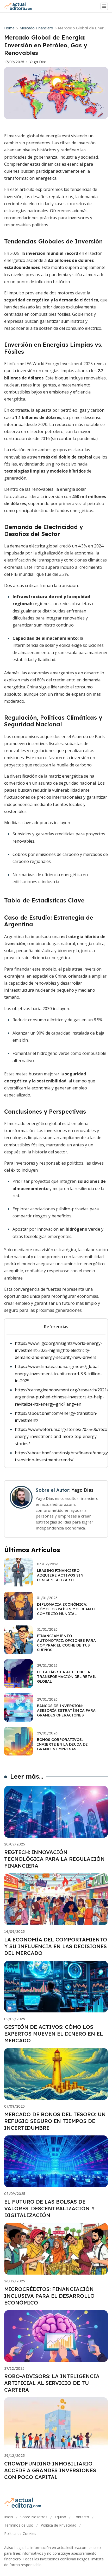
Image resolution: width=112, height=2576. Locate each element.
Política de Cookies (20, 2533)
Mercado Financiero (36, 28)
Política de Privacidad (58, 2525)
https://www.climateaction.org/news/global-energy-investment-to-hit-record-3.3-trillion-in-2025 (58, 1373)
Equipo (60, 2517)
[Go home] (20, 6)
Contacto (81, 2517)
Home (9, 28)
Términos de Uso (19, 2525)
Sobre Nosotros (34, 2517)
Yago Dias (38, 62)
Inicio (9, 2517)
